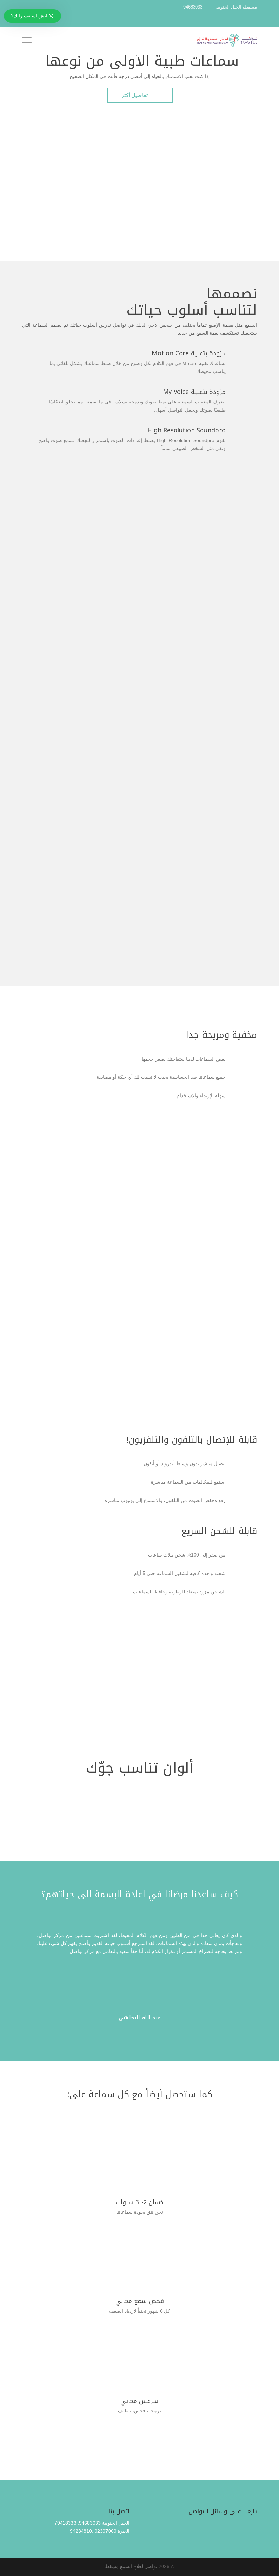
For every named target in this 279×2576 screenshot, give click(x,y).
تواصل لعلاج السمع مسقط (131, 2566)
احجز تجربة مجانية (139, 994)
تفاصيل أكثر (140, 96)
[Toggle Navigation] (27, 41)
